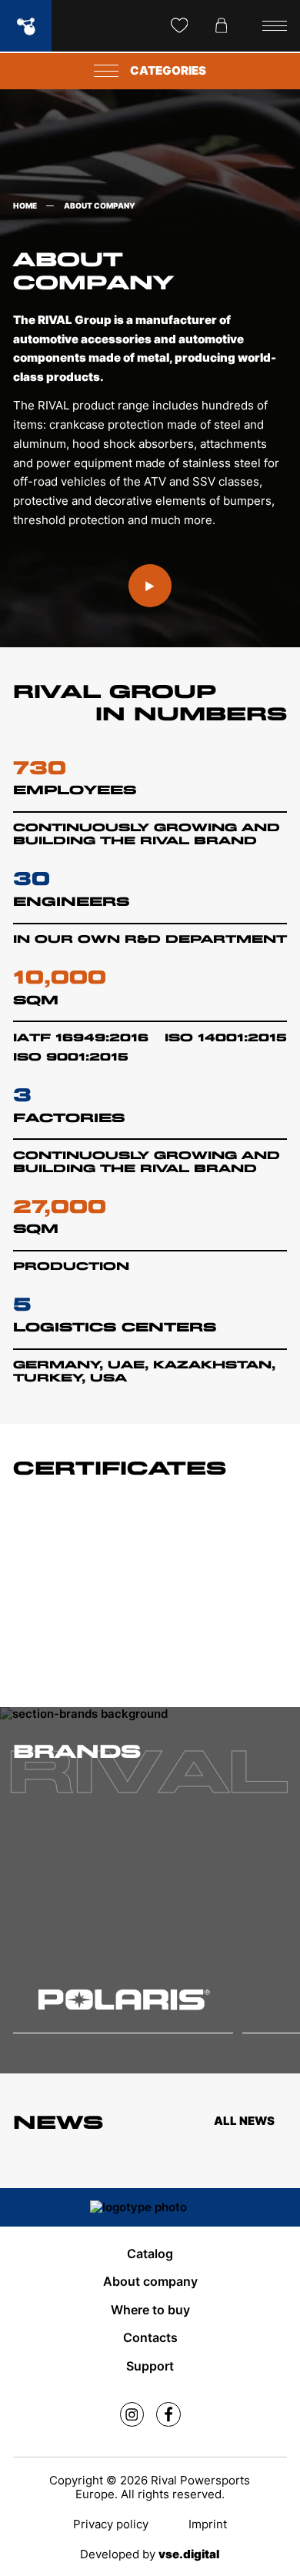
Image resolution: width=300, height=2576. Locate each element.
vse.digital (189, 2554)
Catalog (150, 2254)
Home (25, 206)
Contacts (150, 2338)
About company (150, 2282)
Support (150, 2366)
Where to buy (150, 2310)
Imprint (208, 2524)
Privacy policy (111, 2524)
